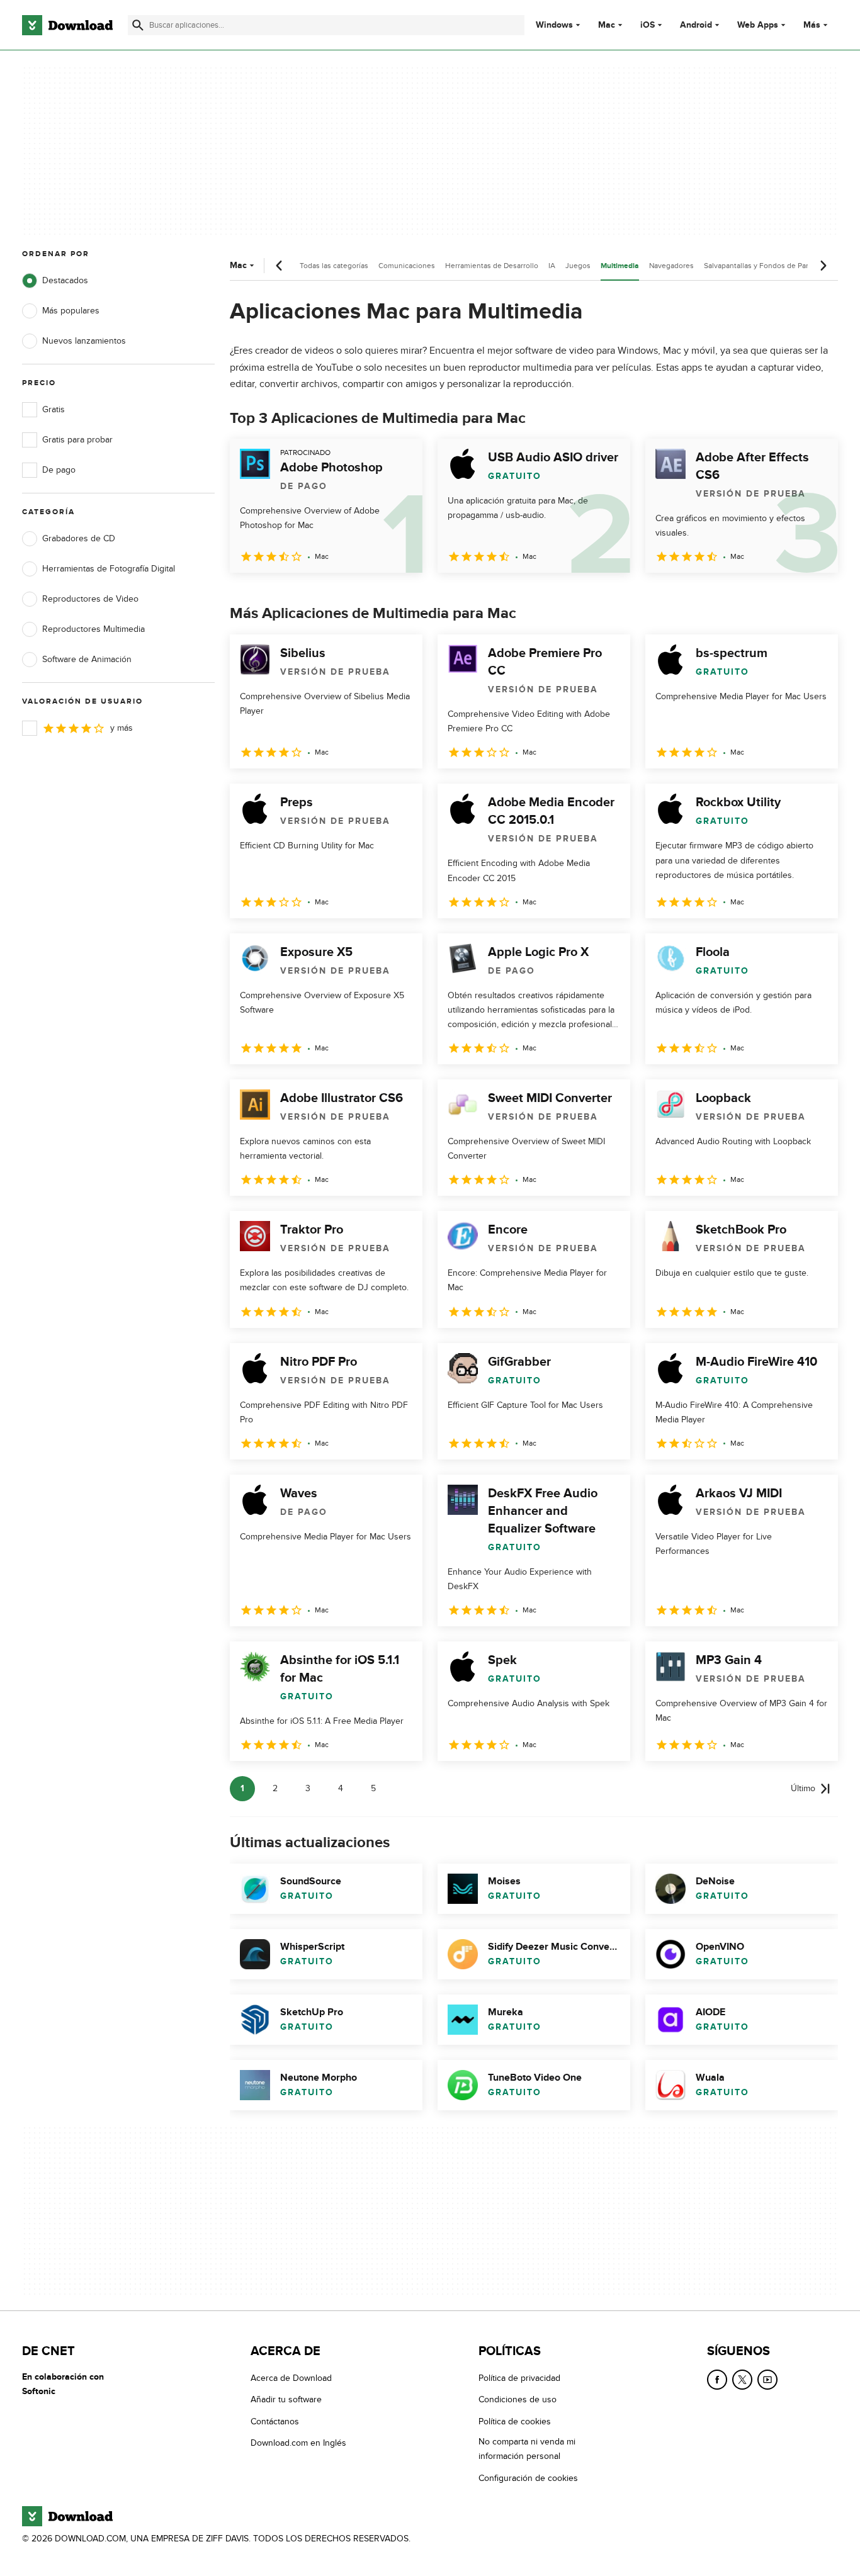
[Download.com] (67, 25)
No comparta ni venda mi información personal (527, 2449)
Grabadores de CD (79, 538)
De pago (59, 470)
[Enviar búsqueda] (138, 25)
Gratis (54, 409)
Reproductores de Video (90, 599)
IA (552, 266)
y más (122, 728)
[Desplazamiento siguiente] (823, 266)
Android (696, 25)
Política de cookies (515, 2421)
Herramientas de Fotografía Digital (109, 569)
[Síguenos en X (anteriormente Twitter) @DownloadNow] (742, 2380)
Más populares (71, 311)
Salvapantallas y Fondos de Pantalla (764, 266)
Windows (554, 25)
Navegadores (671, 266)
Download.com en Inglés (298, 2443)
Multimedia (620, 266)
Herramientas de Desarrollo (492, 266)
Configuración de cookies (528, 2478)
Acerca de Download (291, 2378)
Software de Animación (87, 659)
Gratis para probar (77, 440)
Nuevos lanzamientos (84, 341)
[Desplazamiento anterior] (280, 266)
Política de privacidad (519, 2378)
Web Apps (758, 25)
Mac (607, 25)
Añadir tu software (286, 2399)
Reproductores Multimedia (93, 629)
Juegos (578, 266)
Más (812, 25)
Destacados (65, 280)
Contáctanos (275, 2421)
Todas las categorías (334, 266)
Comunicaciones (407, 266)
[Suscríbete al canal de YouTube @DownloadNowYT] (767, 2380)
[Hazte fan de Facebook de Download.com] (717, 2380)
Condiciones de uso (518, 2399)
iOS (648, 25)
